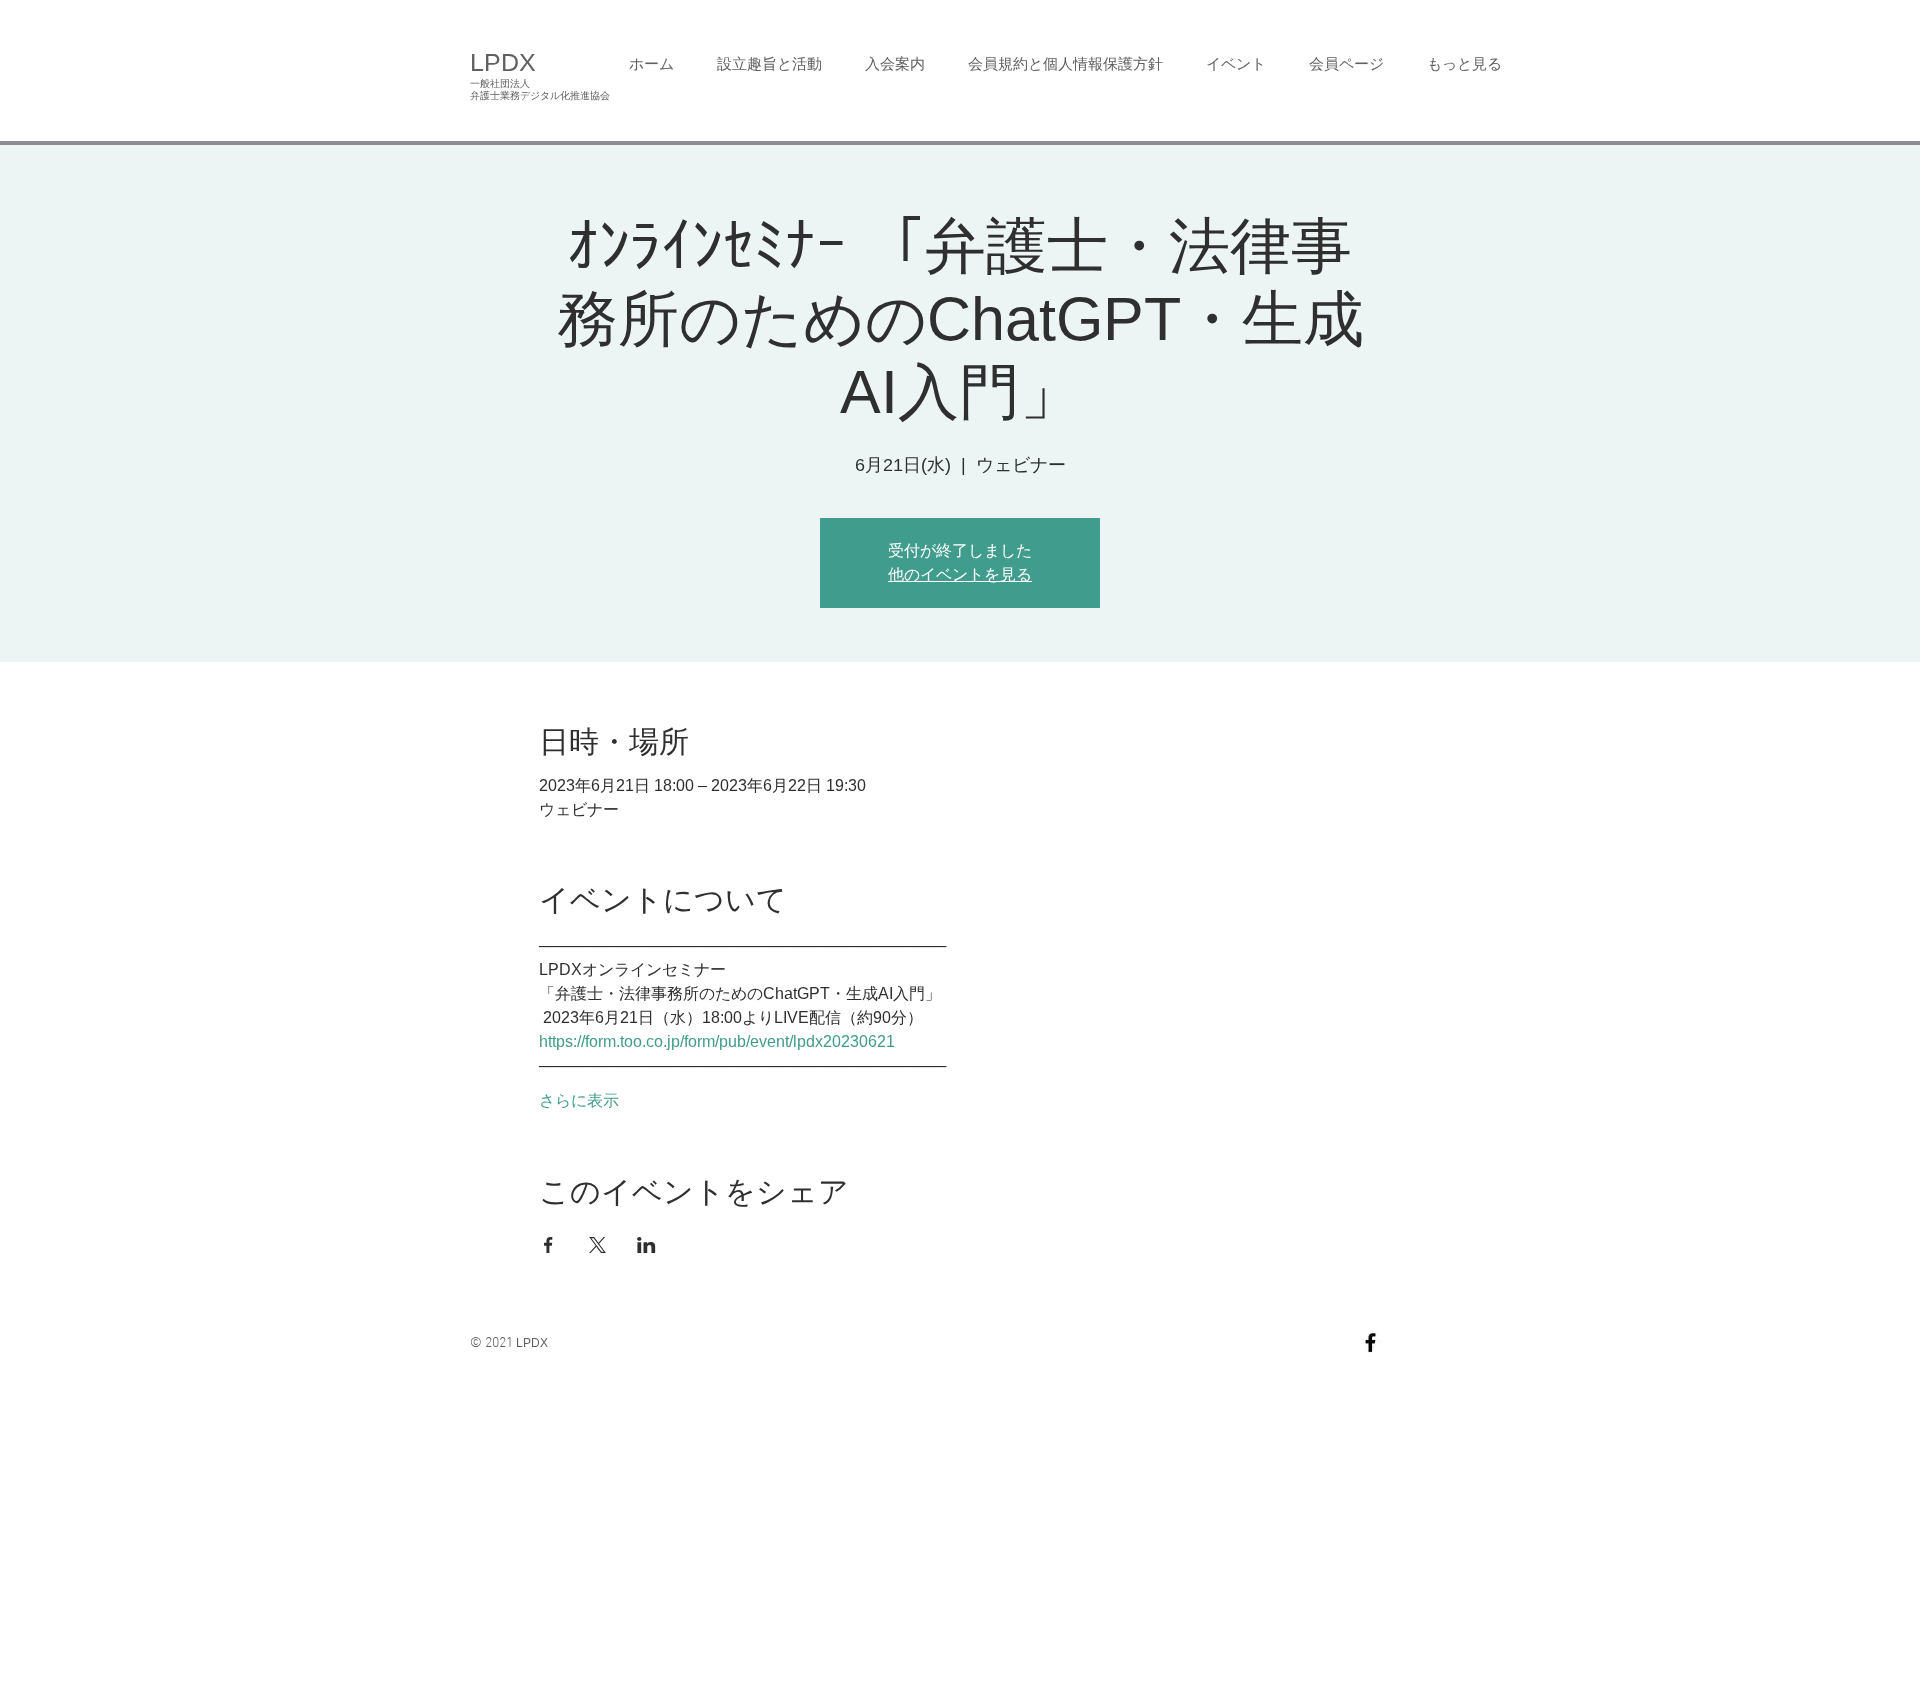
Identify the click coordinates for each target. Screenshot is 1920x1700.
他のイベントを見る (960, 574)
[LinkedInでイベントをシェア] (646, 1245)
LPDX (503, 62)
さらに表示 (579, 1100)
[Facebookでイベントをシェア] (548, 1245)
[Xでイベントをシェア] (597, 1245)
